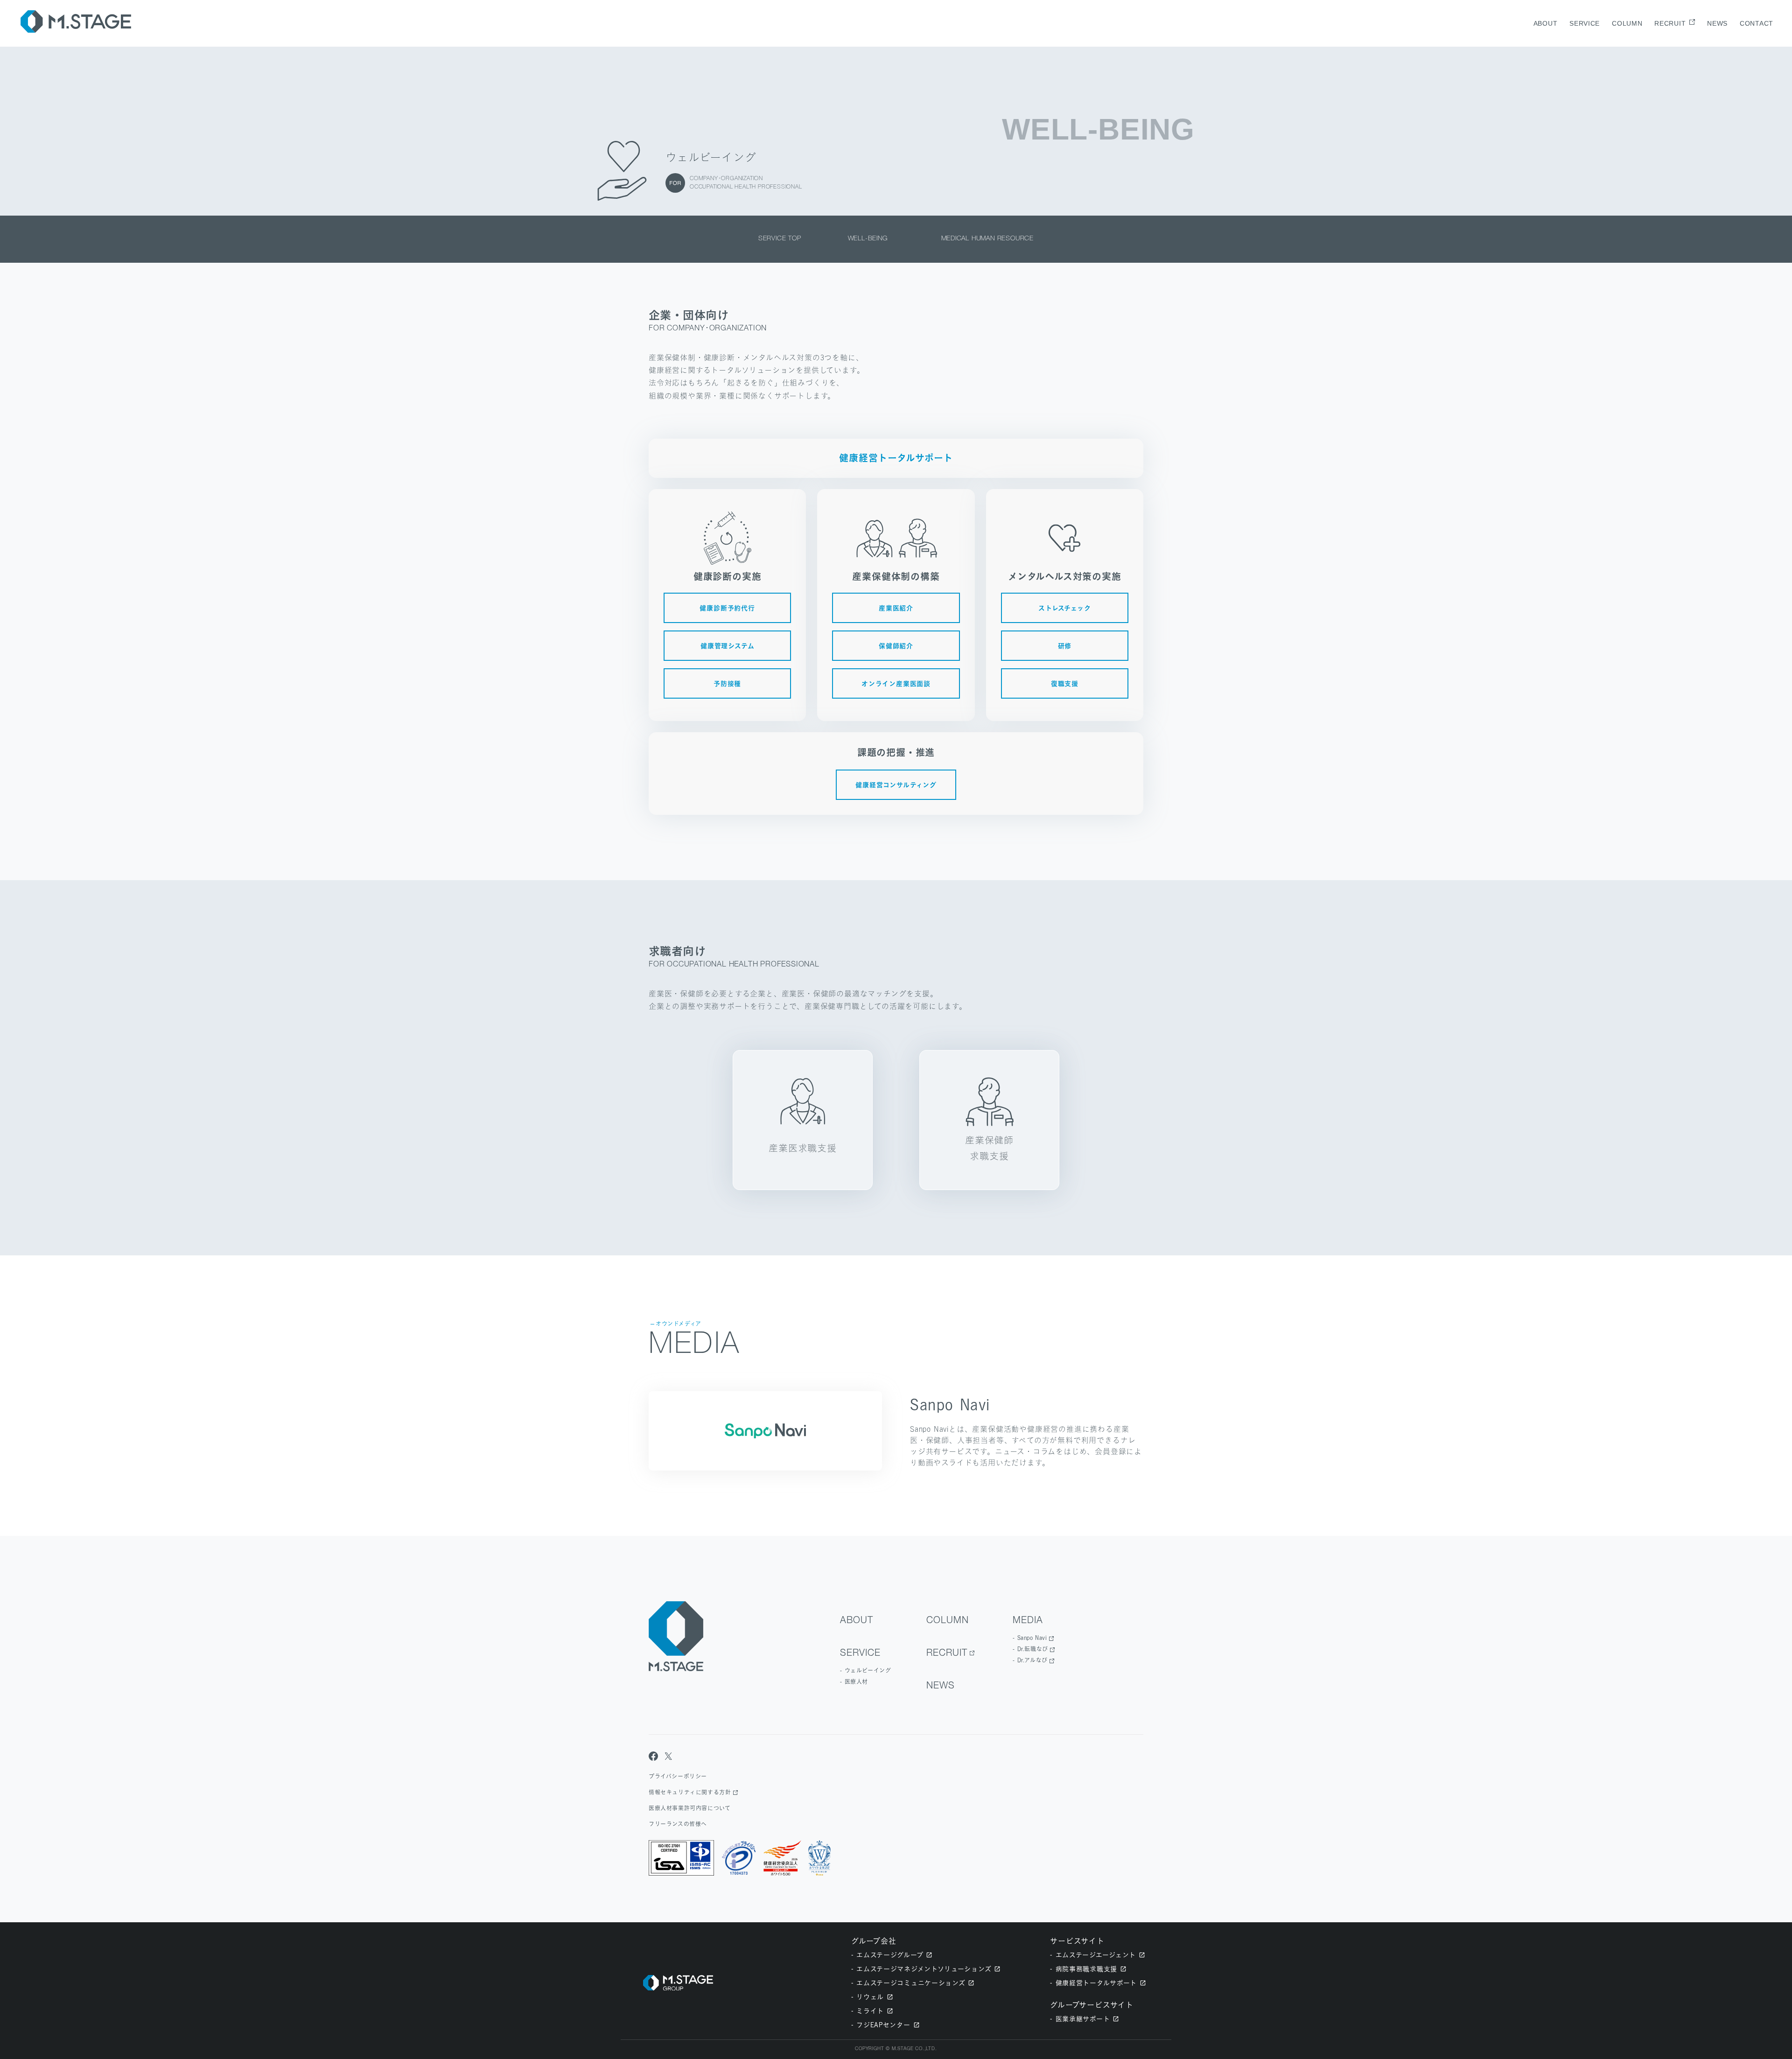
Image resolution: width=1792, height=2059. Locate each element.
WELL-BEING (871, 239)
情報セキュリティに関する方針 (690, 1792)
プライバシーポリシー (678, 1776)
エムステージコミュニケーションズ (911, 1983)
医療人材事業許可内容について (689, 1808)
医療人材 (856, 1682)
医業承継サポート (1083, 2019)
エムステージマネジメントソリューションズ (924, 1969)
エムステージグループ (890, 1955)
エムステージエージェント (1096, 1955)
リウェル (870, 1997)
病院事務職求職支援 (1086, 1969)
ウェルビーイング (868, 1670)
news (1717, 23)
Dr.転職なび (1033, 1649)
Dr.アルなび (1032, 1660)
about (1546, 23)
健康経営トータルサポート (1096, 1983)
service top (780, 239)
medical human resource (988, 239)
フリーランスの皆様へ (678, 1824)
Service (1585, 23)
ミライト (870, 2011)
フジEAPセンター (883, 2025)
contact (1757, 23)
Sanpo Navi (1032, 1638)
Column (1627, 23)
